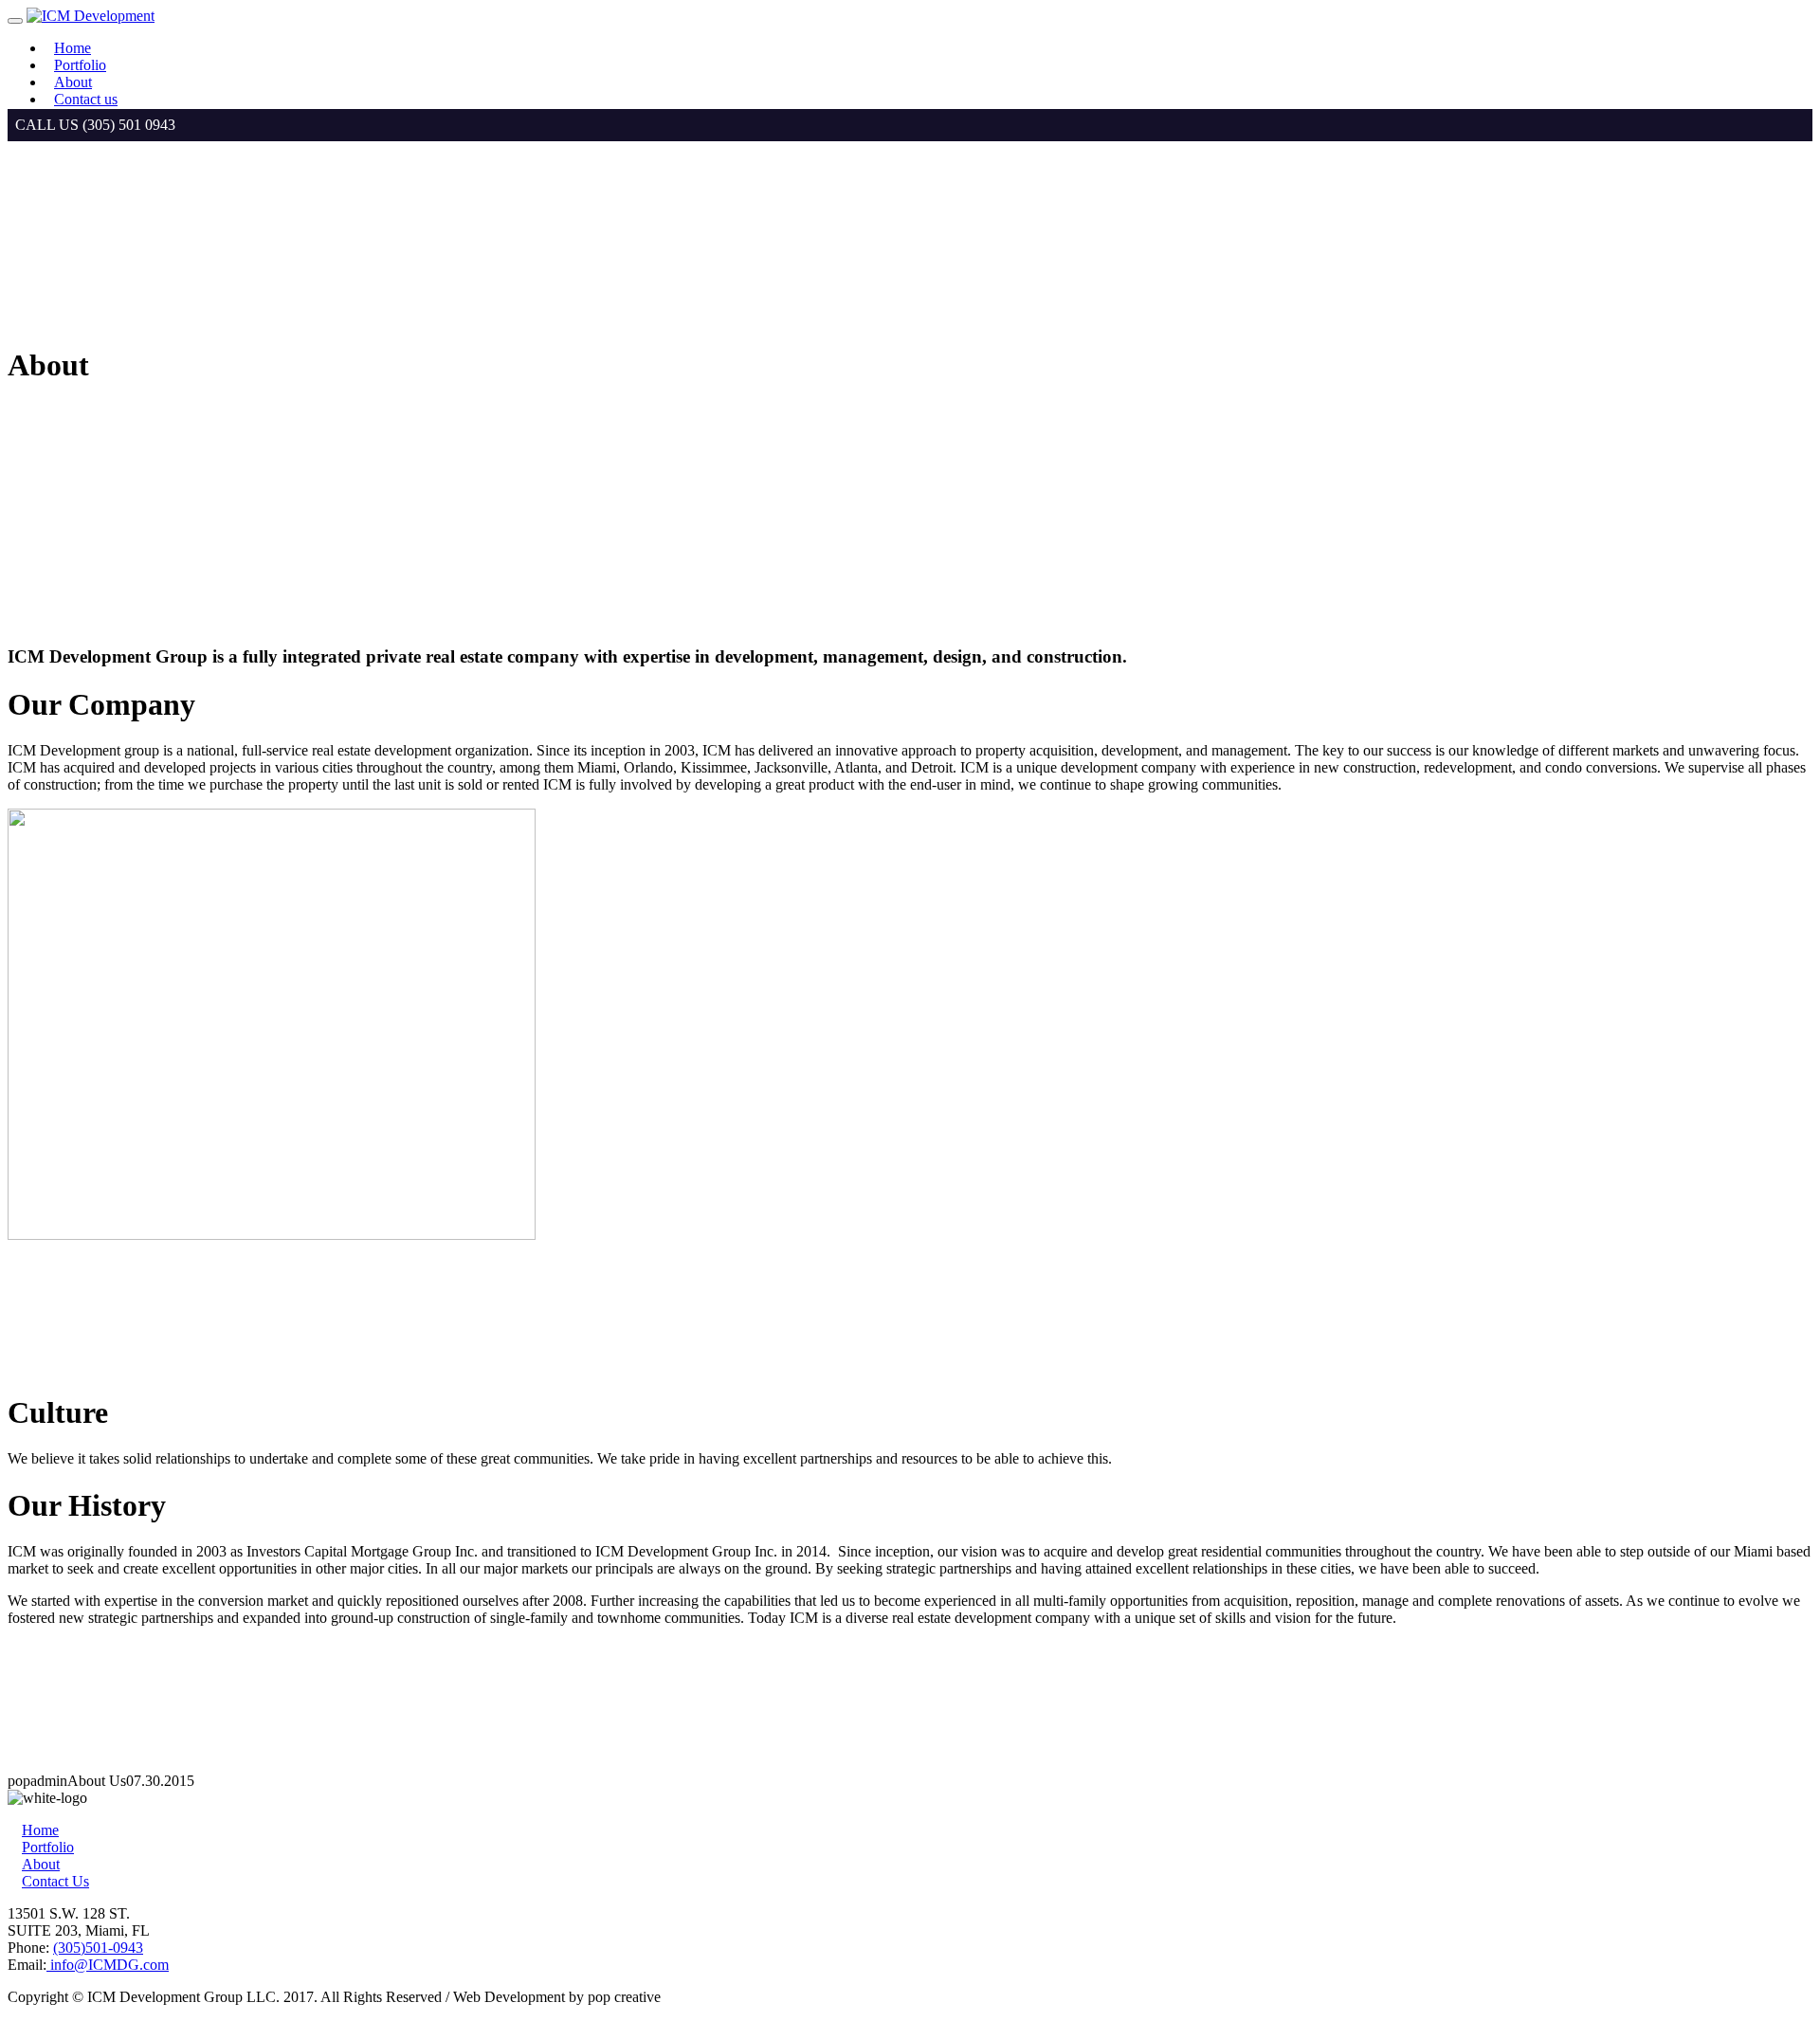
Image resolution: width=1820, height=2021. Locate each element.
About (73, 82)
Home (73, 48)
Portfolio (80, 65)
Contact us (86, 99)
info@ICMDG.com (108, 1965)
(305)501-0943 (98, 1948)
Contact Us (55, 1881)
